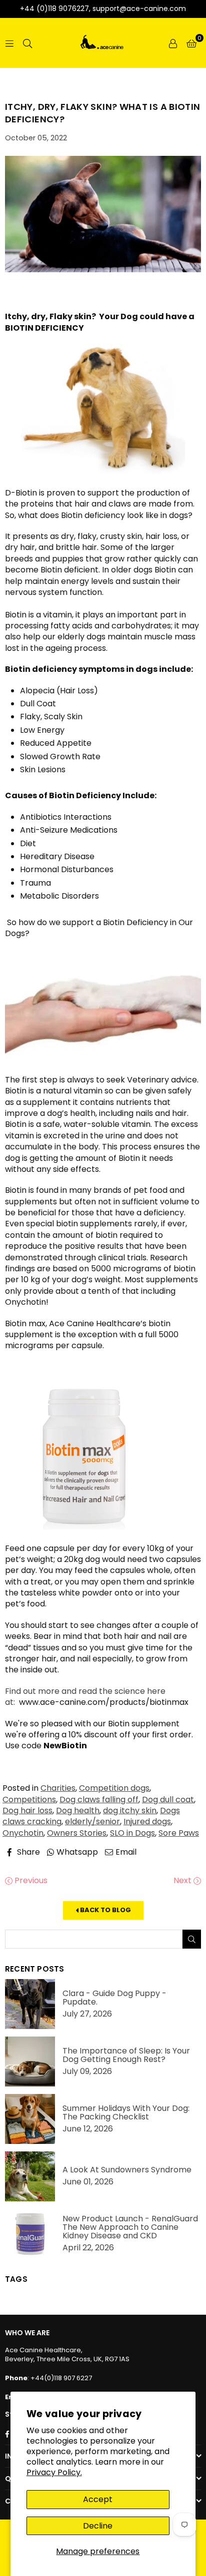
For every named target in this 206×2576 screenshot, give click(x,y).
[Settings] (173, 43)
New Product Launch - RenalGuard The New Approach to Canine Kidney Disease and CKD (130, 2227)
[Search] (27, 43)
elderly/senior (92, 1821)
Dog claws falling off (99, 1800)
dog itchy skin (130, 1810)
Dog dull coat (168, 1800)
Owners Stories (77, 1833)
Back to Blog (105, 1910)
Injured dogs (147, 1821)
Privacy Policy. (54, 2472)
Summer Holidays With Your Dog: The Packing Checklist (126, 2112)
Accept (98, 2499)
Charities (58, 1788)
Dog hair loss (27, 1810)
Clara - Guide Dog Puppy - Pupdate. (114, 1998)
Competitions (29, 1800)
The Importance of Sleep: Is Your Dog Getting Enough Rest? (126, 2055)
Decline (98, 2526)
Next (183, 1881)
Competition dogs (114, 1788)
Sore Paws (179, 1833)
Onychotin (23, 1833)
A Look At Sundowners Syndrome (127, 2170)
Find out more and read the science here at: (85, 1697)
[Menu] (9, 43)
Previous (30, 1881)
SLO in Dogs (132, 1833)
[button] (191, 43)
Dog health (78, 1810)
